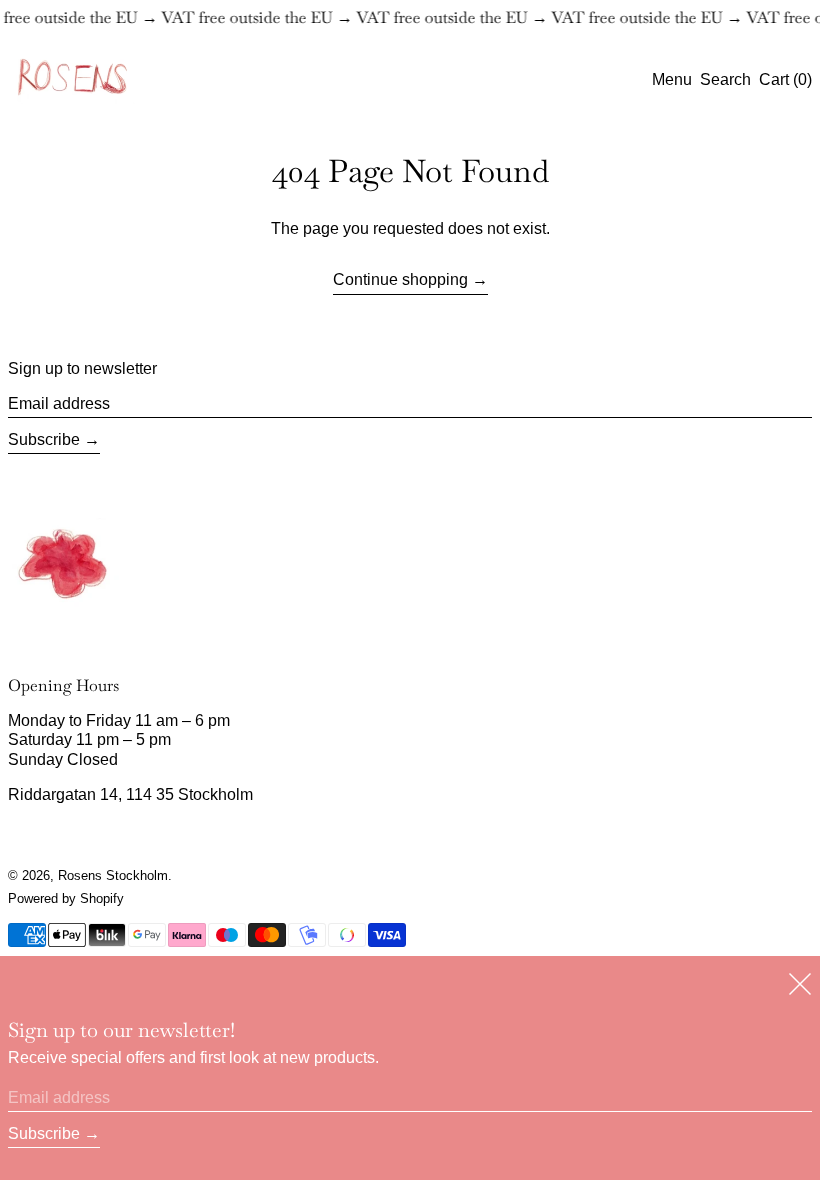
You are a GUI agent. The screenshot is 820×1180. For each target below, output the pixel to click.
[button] (725, 79)
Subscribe (44, 439)
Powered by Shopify (66, 898)
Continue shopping (400, 279)
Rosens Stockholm (113, 875)
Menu (672, 79)
